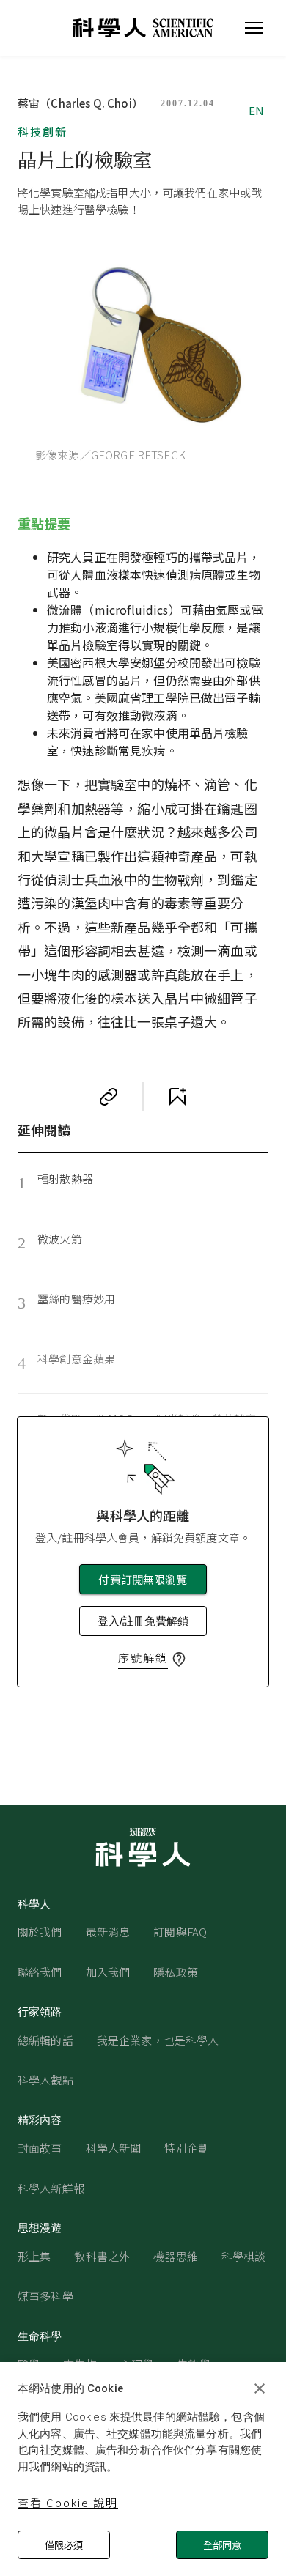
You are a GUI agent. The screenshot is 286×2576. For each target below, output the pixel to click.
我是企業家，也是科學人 (158, 2040)
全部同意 (222, 2545)
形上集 (34, 2256)
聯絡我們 (40, 1972)
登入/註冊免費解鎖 (143, 1621)
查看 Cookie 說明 (68, 2502)
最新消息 (108, 1932)
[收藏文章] (177, 1097)
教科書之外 (102, 2256)
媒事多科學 (45, 2296)
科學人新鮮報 (51, 2188)
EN (256, 110)
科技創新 (43, 132)
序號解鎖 (143, 1658)
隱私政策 (176, 1972)
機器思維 (176, 2256)
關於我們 (40, 1932)
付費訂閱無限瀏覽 (143, 1579)
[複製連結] (109, 1097)
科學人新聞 (114, 2148)
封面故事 (40, 2148)
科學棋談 (244, 2256)
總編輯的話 (45, 2040)
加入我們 (108, 1972)
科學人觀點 (45, 2080)
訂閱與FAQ (180, 1932)
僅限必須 (64, 2545)
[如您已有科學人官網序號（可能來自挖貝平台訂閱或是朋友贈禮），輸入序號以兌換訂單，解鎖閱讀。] (179, 1659)
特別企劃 (187, 2148)
